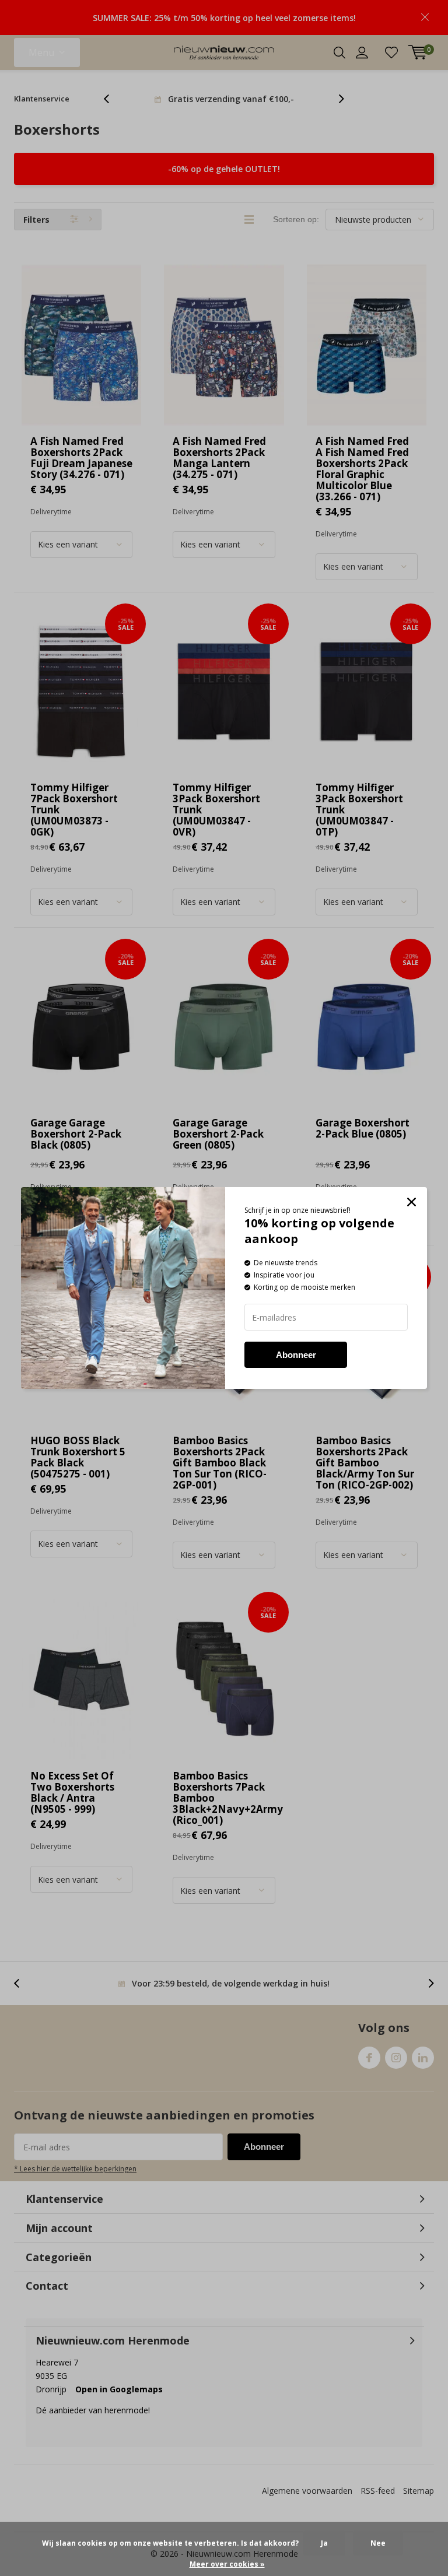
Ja (324, 2543)
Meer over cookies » (227, 2564)
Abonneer (296, 1355)
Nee (378, 2543)
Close (412, 1203)
